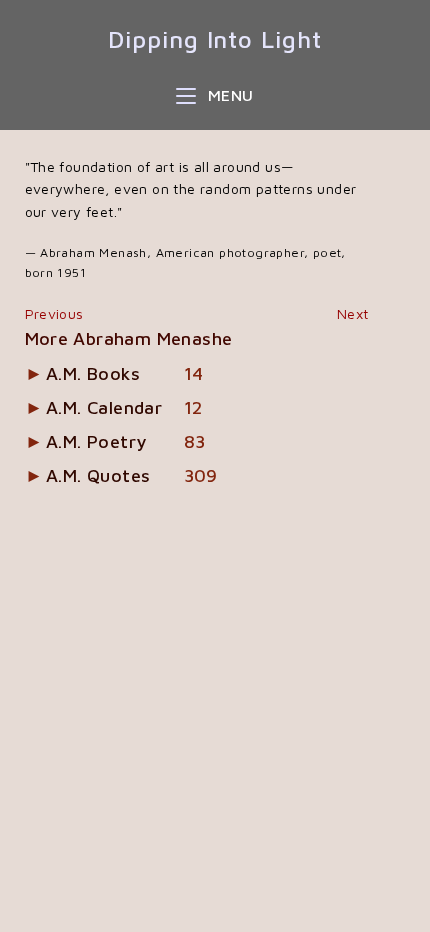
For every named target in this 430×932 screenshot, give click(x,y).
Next (353, 313)
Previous (54, 313)
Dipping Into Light (214, 39)
